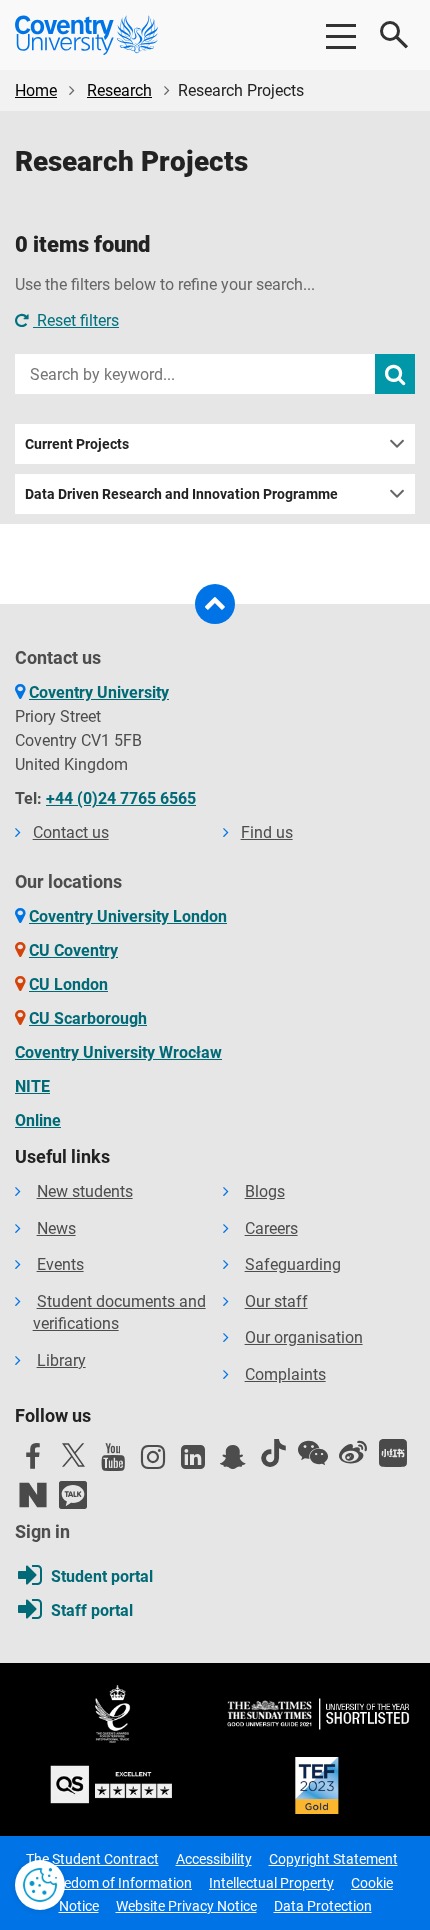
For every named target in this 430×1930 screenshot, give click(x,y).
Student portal (102, 1576)
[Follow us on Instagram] (153, 1462)
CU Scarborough (88, 1018)
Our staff (276, 1301)
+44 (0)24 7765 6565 (121, 798)
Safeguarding (293, 1264)
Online (38, 1120)
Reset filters (76, 320)
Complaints (285, 1374)
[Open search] (395, 35)
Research (119, 90)
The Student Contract (92, 1859)
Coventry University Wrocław (118, 1052)
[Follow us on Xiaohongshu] (393, 1453)
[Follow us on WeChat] (313, 1453)
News (56, 1228)
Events (60, 1264)
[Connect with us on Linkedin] (193, 1462)
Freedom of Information (118, 1883)
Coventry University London (128, 916)
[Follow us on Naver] (33, 1495)
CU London (68, 984)
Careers (271, 1228)
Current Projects (77, 444)
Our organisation (304, 1337)
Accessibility (214, 1859)
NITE (32, 1086)
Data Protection (323, 1906)
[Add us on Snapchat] (233, 1462)
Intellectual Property (271, 1883)
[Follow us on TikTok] (273, 1453)
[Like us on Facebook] (33, 1462)
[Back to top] (215, 604)
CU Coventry (73, 950)
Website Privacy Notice (186, 1906)
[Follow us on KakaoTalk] (73, 1495)
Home (36, 90)
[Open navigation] (340, 35)
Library (61, 1360)
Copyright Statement (333, 1859)
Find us (267, 832)
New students (85, 1191)
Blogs (265, 1191)
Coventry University (99, 692)
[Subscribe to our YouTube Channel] (113, 1462)
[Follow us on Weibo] (353, 1453)
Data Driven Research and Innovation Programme (181, 494)
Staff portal (92, 1610)
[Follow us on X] (73, 1455)
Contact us (71, 832)
